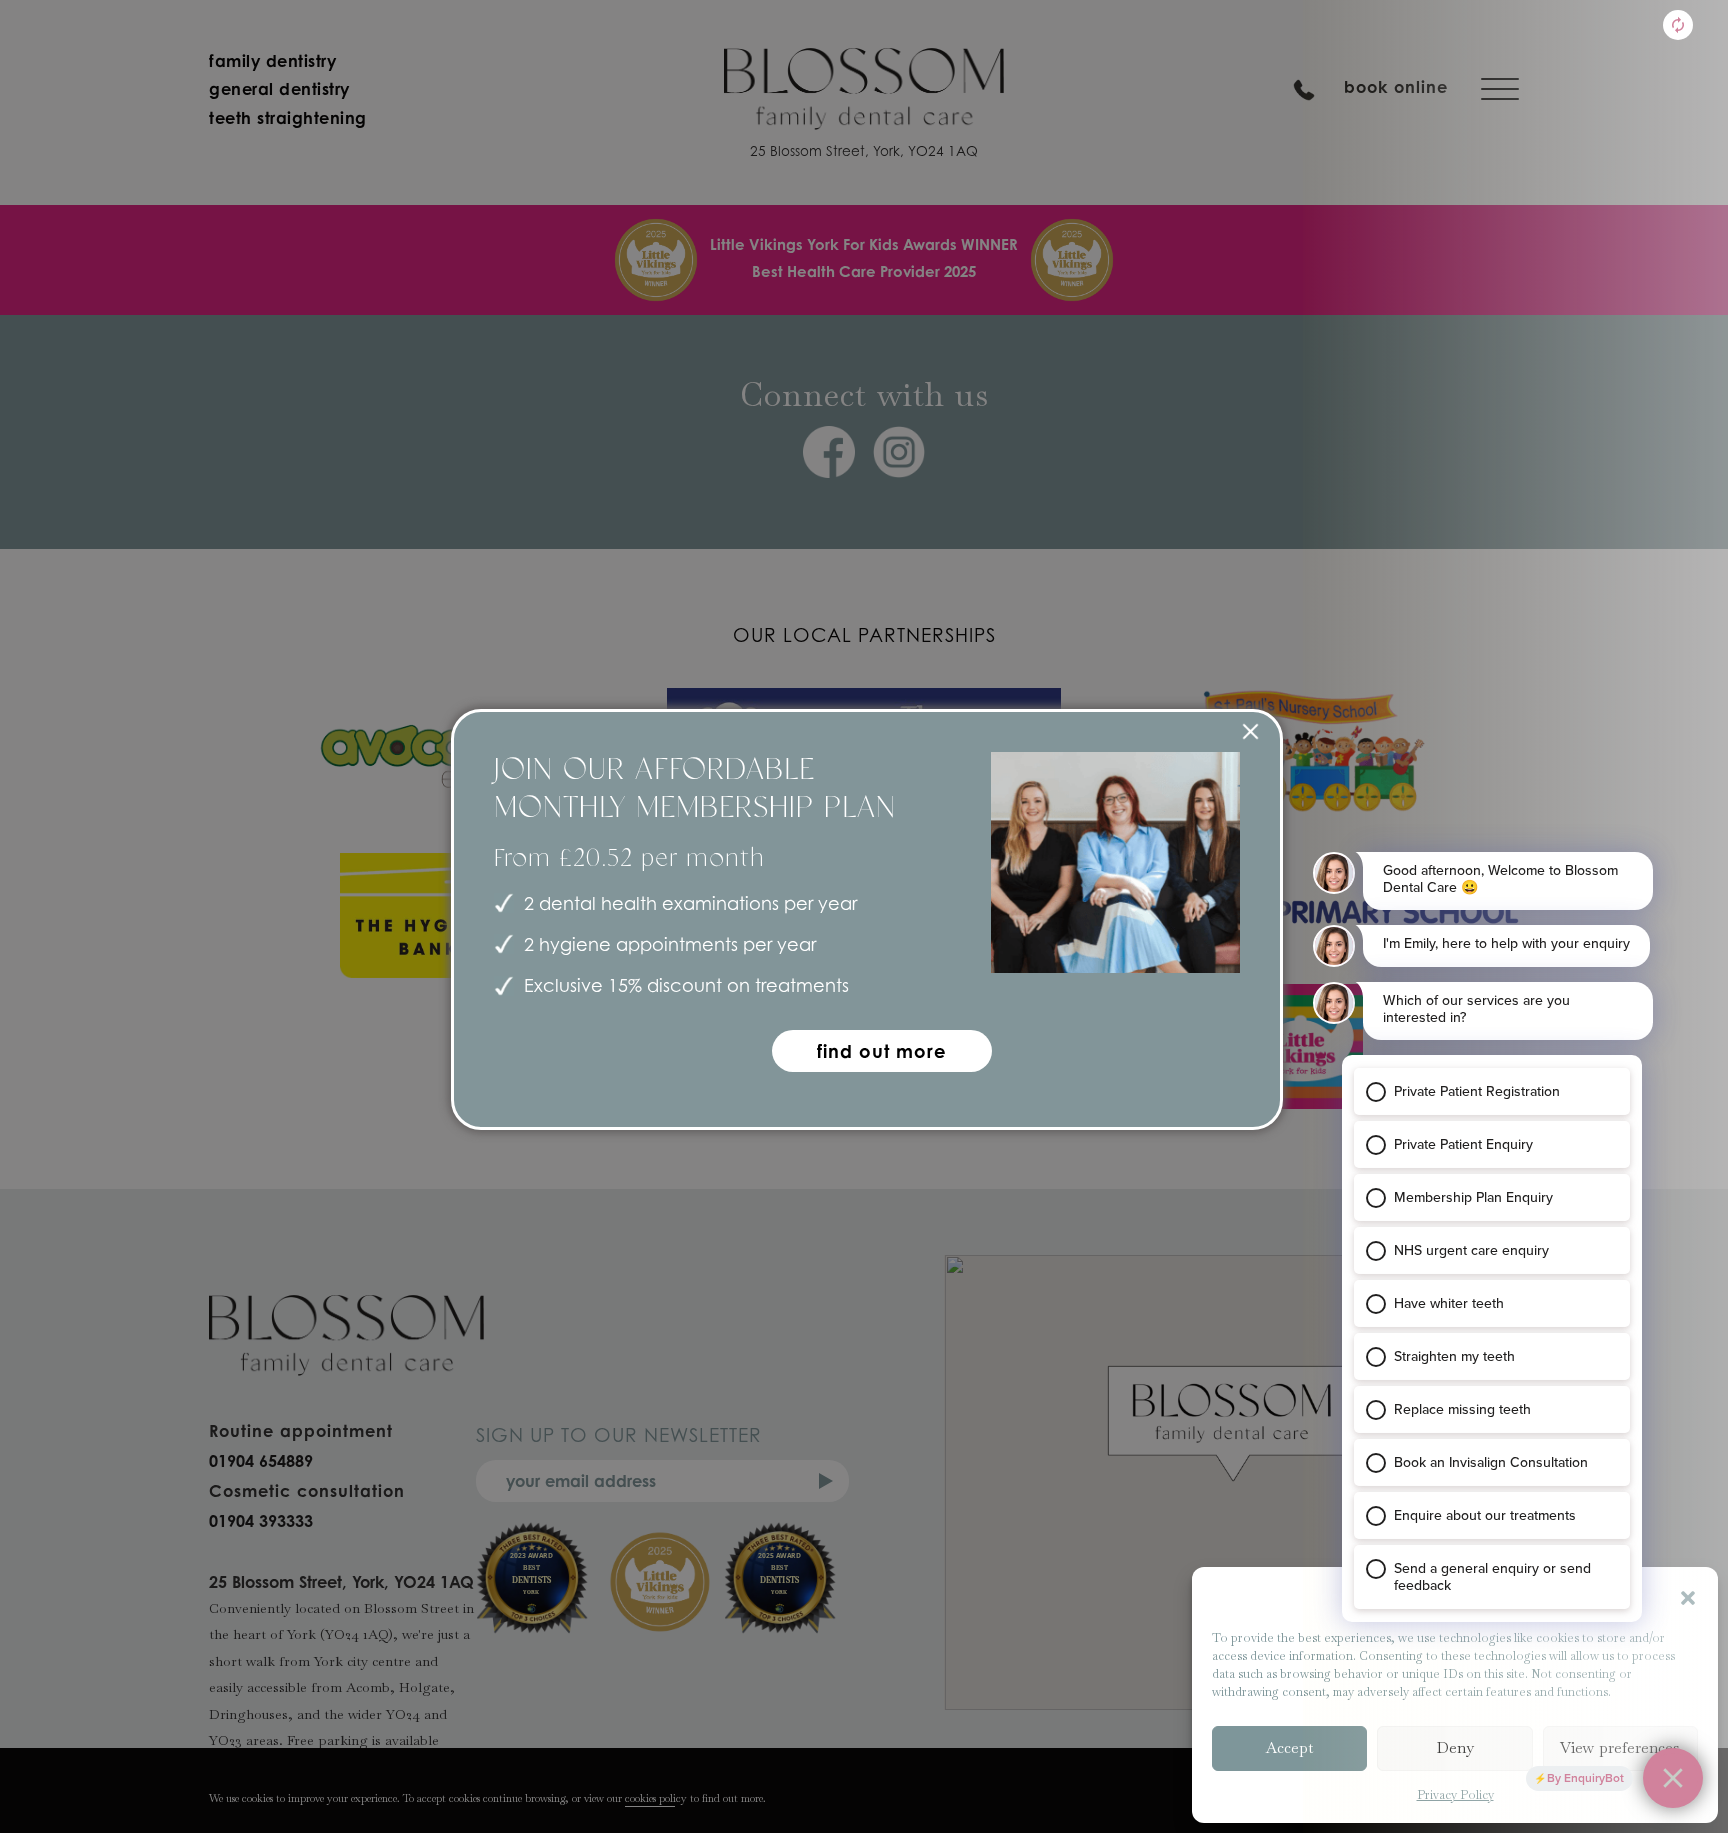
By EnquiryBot (1585, 1778)
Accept (1289, 1747)
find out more (882, 1051)
